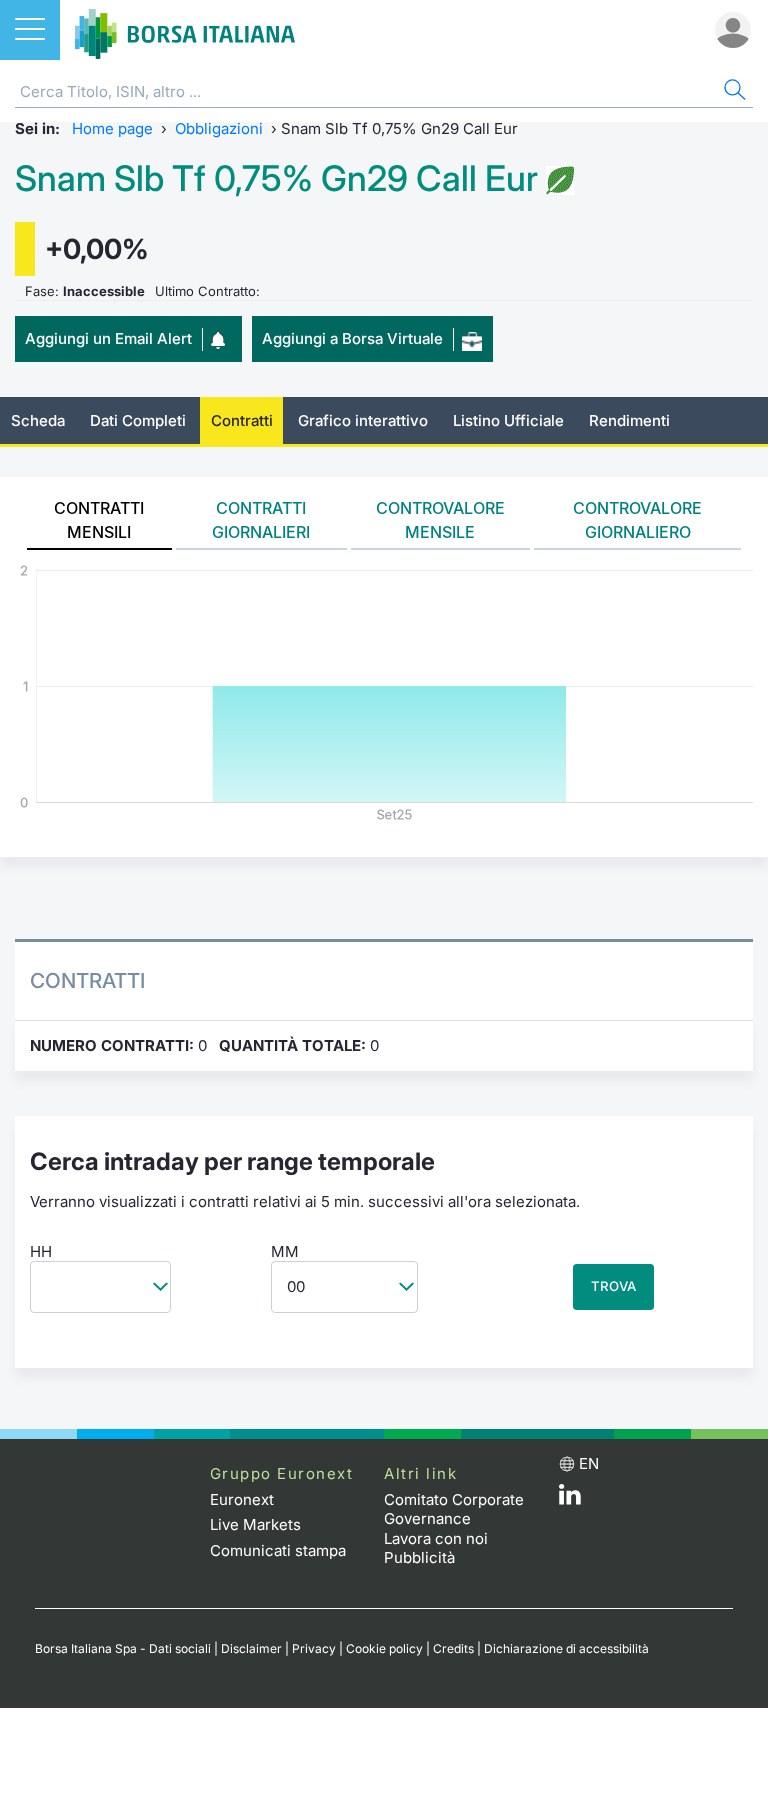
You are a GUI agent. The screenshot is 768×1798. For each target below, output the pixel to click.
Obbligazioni (219, 128)
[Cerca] (733, 92)
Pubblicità (419, 1557)
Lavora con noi (436, 1538)
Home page (112, 128)
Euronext (242, 1499)
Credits (453, 1648)
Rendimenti (629, 420)
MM (285, 1251)
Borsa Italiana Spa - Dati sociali (123, 1648)
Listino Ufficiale (508, 420)
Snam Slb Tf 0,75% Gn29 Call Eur (276, 178)
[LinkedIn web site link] (570, 1499)
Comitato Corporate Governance (454, 1509)
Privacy (314, 1648)
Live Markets (255, 1524)
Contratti (242, 420)
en (589, 1463)
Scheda (38, 420)
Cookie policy (384, 1648)
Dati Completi (138, 420)
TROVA (613, 1286)
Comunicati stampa (278, 1550)
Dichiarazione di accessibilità (566, 1648)
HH (41, 1251)
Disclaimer (251, 1648)
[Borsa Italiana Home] (185, 30)
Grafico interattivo (363, 420)
